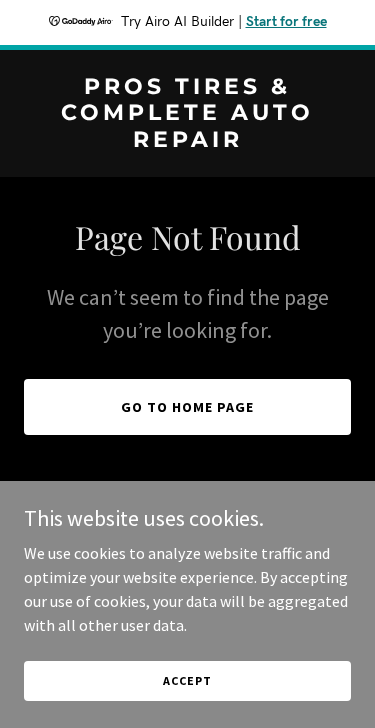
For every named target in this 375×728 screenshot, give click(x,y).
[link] (187, 141)
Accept (187, 680)
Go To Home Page (187, 407)
